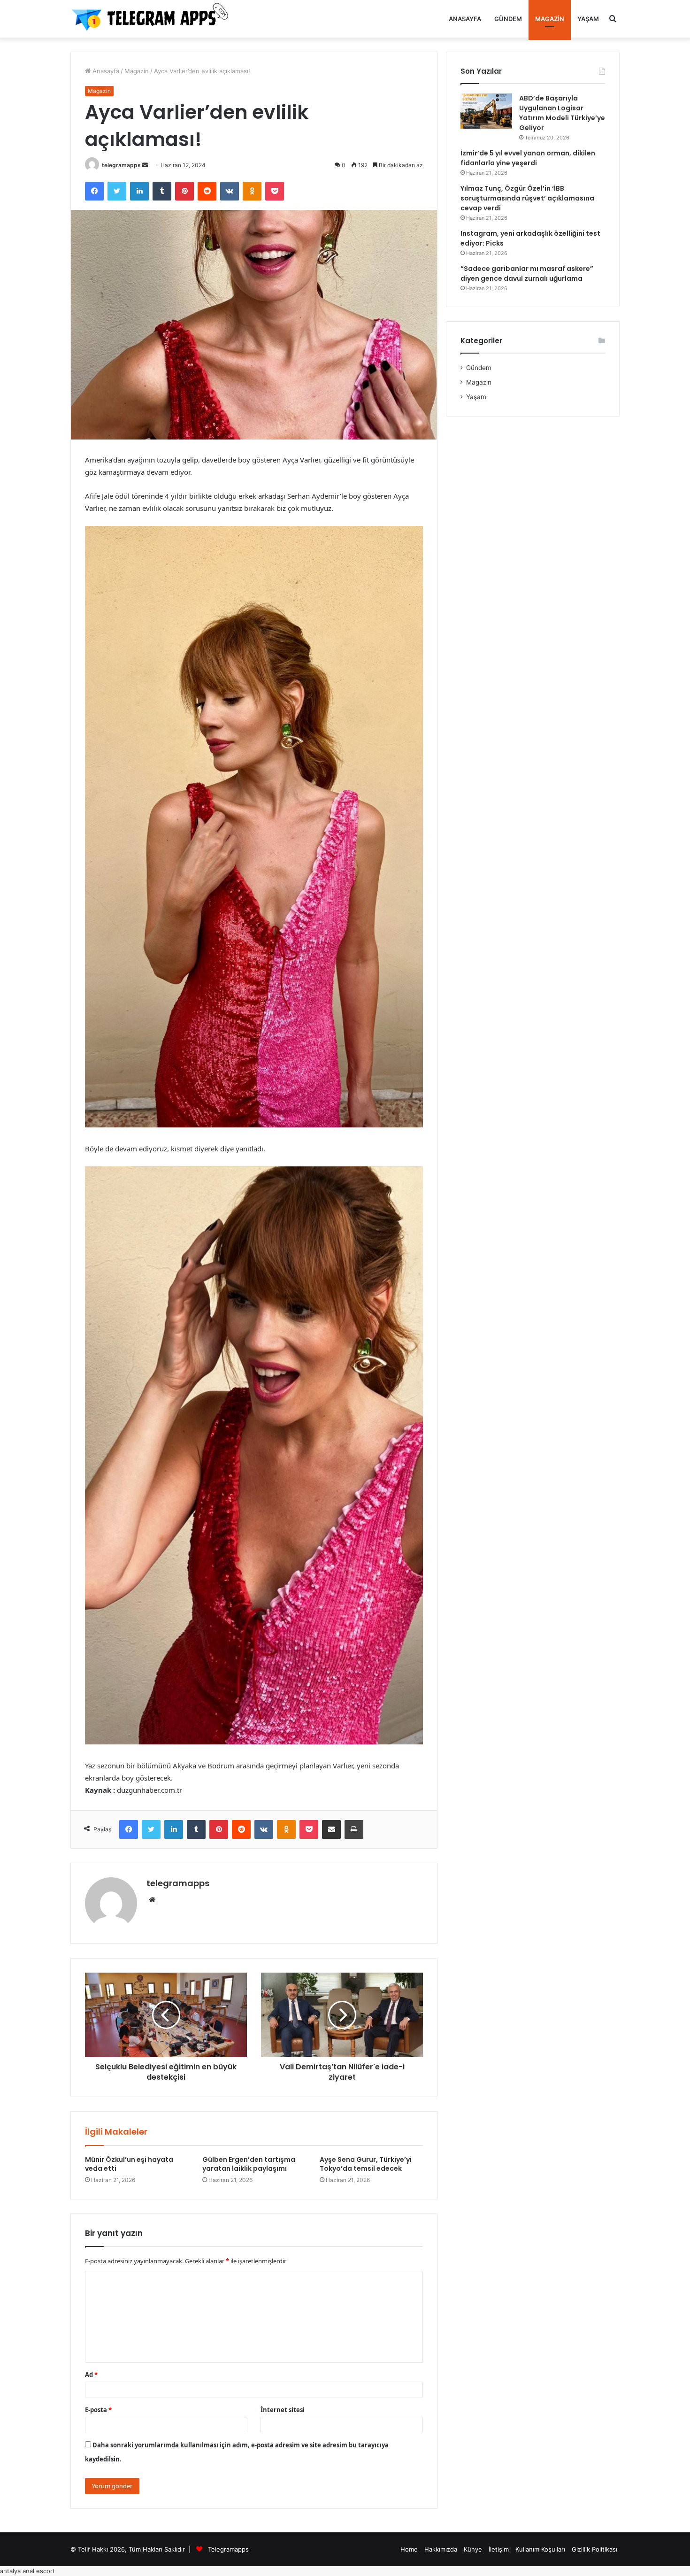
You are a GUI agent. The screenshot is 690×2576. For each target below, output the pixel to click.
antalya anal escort (27, 2571)
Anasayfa (465, 19)
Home (409, 2549)
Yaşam (588, 19)
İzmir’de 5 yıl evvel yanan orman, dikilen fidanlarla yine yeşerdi (528, 158)
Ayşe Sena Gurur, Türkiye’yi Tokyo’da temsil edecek (366, 2164)
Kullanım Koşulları (540, 2549)
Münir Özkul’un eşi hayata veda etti (129, 2164)
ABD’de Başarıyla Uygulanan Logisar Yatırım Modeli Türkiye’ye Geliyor (562, 113)
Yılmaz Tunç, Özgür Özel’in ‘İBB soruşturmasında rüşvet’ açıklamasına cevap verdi (527, 198)
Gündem (508, 19)
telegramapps (121, 165)
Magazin (550, 19)
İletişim (499, 2549)
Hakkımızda (441, 2549)
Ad (91, 2375)
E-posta (98, 2410)
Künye (473, 2549)
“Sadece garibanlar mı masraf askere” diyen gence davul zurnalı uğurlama (527, 274)
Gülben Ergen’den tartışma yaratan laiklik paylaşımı (249, 2164)
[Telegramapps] (153, 19)
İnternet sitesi (283, 2410)
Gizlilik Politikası (594, 2549)
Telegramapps (228, 2549)
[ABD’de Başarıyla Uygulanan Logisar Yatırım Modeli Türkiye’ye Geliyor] (486, 111)
